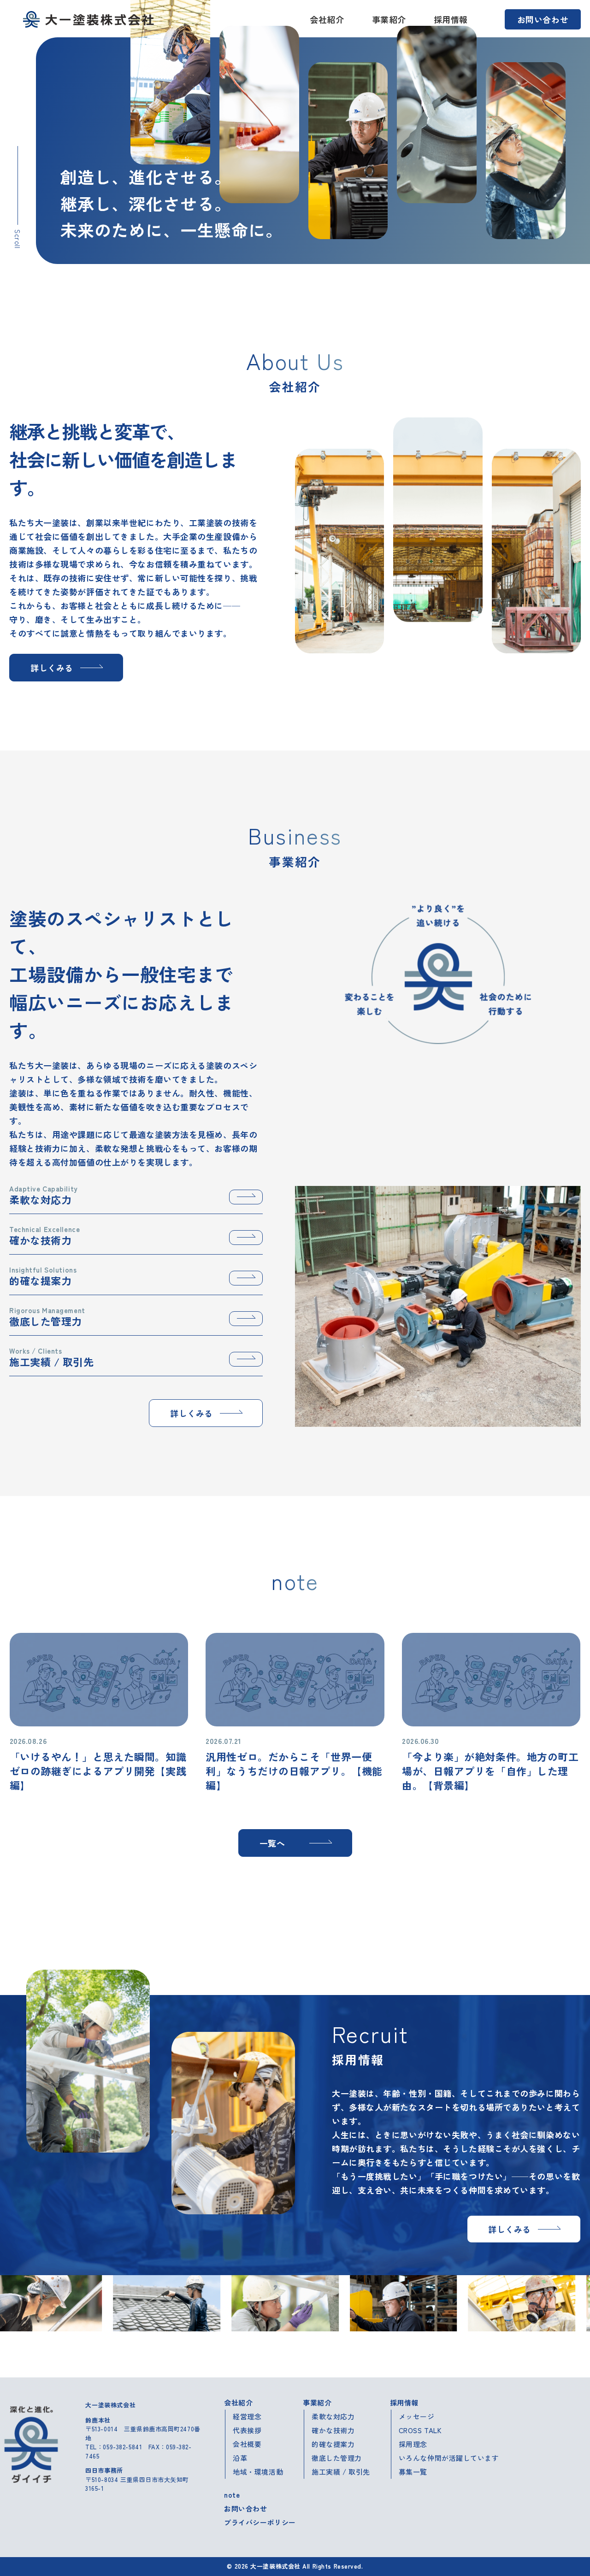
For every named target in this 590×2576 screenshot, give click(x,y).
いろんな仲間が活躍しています (449, 2458)
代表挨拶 (247, 2430)
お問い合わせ (543, 19)
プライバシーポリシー (260, 2522)
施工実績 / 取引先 (341, 2472)
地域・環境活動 (258, 2472)
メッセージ (417, 2416)
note (232, 2495)
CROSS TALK (420, 2430)
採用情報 (451, 19)
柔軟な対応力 (333, 2416)
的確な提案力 (333, 2444)
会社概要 (247, 2444)
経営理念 (247, 2416)
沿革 (240, 2458)
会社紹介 (327, 19)
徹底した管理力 (337, 2458)
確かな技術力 (333, 2430)
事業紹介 (389, 19)
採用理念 (413, 2444)
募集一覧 (413, 2472)
